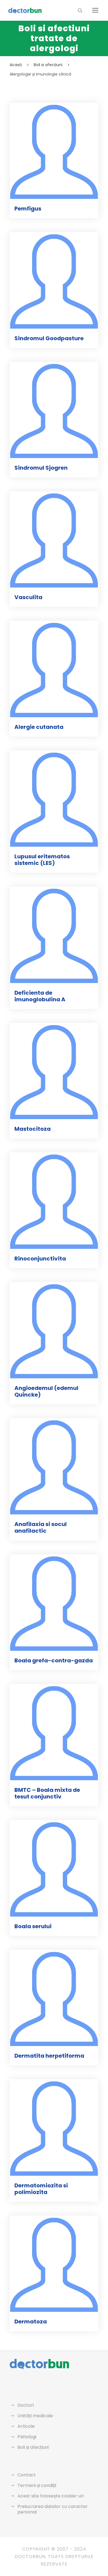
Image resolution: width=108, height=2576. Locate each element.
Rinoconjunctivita (40, 1259)
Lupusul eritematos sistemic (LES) (42, 860)
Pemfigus (28, 209)
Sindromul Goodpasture (49, 338)
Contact (27, 2475)
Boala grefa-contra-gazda (54, 1660)
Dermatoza (31, 2322)
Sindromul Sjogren (41, 468)
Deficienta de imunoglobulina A (40, 996)
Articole (26, 2426)
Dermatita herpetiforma (49, 2056)
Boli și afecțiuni (33, 2447)
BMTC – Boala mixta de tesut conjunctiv (47, 1793)
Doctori (26, 2405)
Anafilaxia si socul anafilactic (41, 1527)
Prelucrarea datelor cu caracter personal (53, 2509)
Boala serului (33, 1926)
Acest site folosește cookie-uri (51, 2496)
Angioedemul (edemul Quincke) (46, 1391)
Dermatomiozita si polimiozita (41, 2189)
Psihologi (27, 2437)
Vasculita (28, 597)
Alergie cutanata (39, 727)
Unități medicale (35, 2416)
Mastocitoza (33, 1129)
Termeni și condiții (37, 2485)
